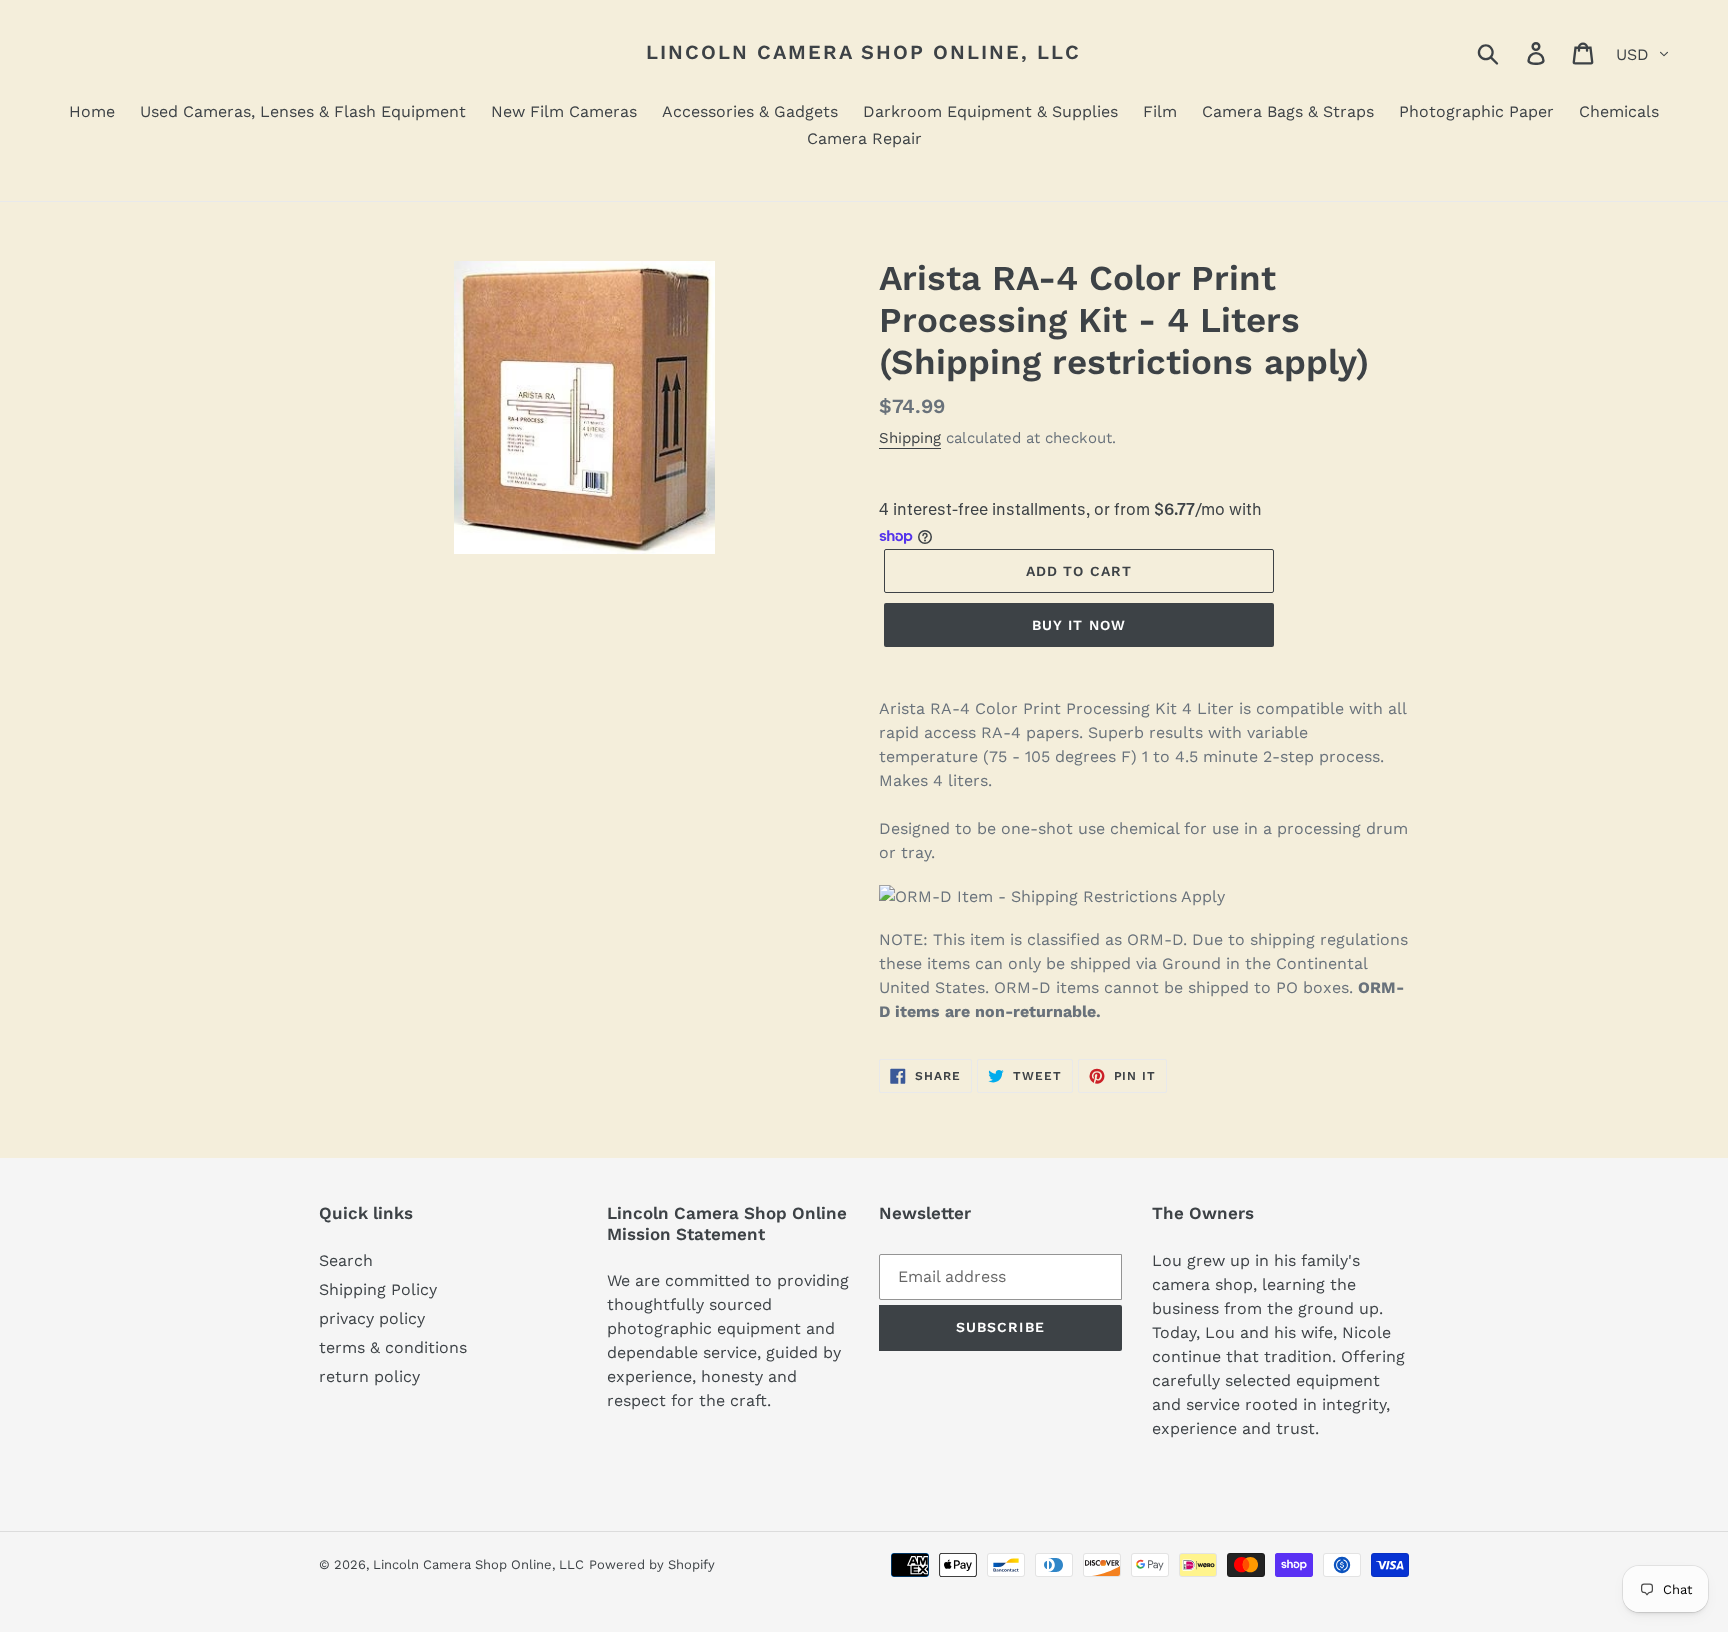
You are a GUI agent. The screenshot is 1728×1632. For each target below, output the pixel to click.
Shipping (910, 438)
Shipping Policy (378, 1289)
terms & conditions (393, 1347)
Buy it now (1079, 625)
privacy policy (372, 1318)
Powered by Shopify (652, 1564)
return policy (369, 1376)
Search (346, 1260)
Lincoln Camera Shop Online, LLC (863, 52)
